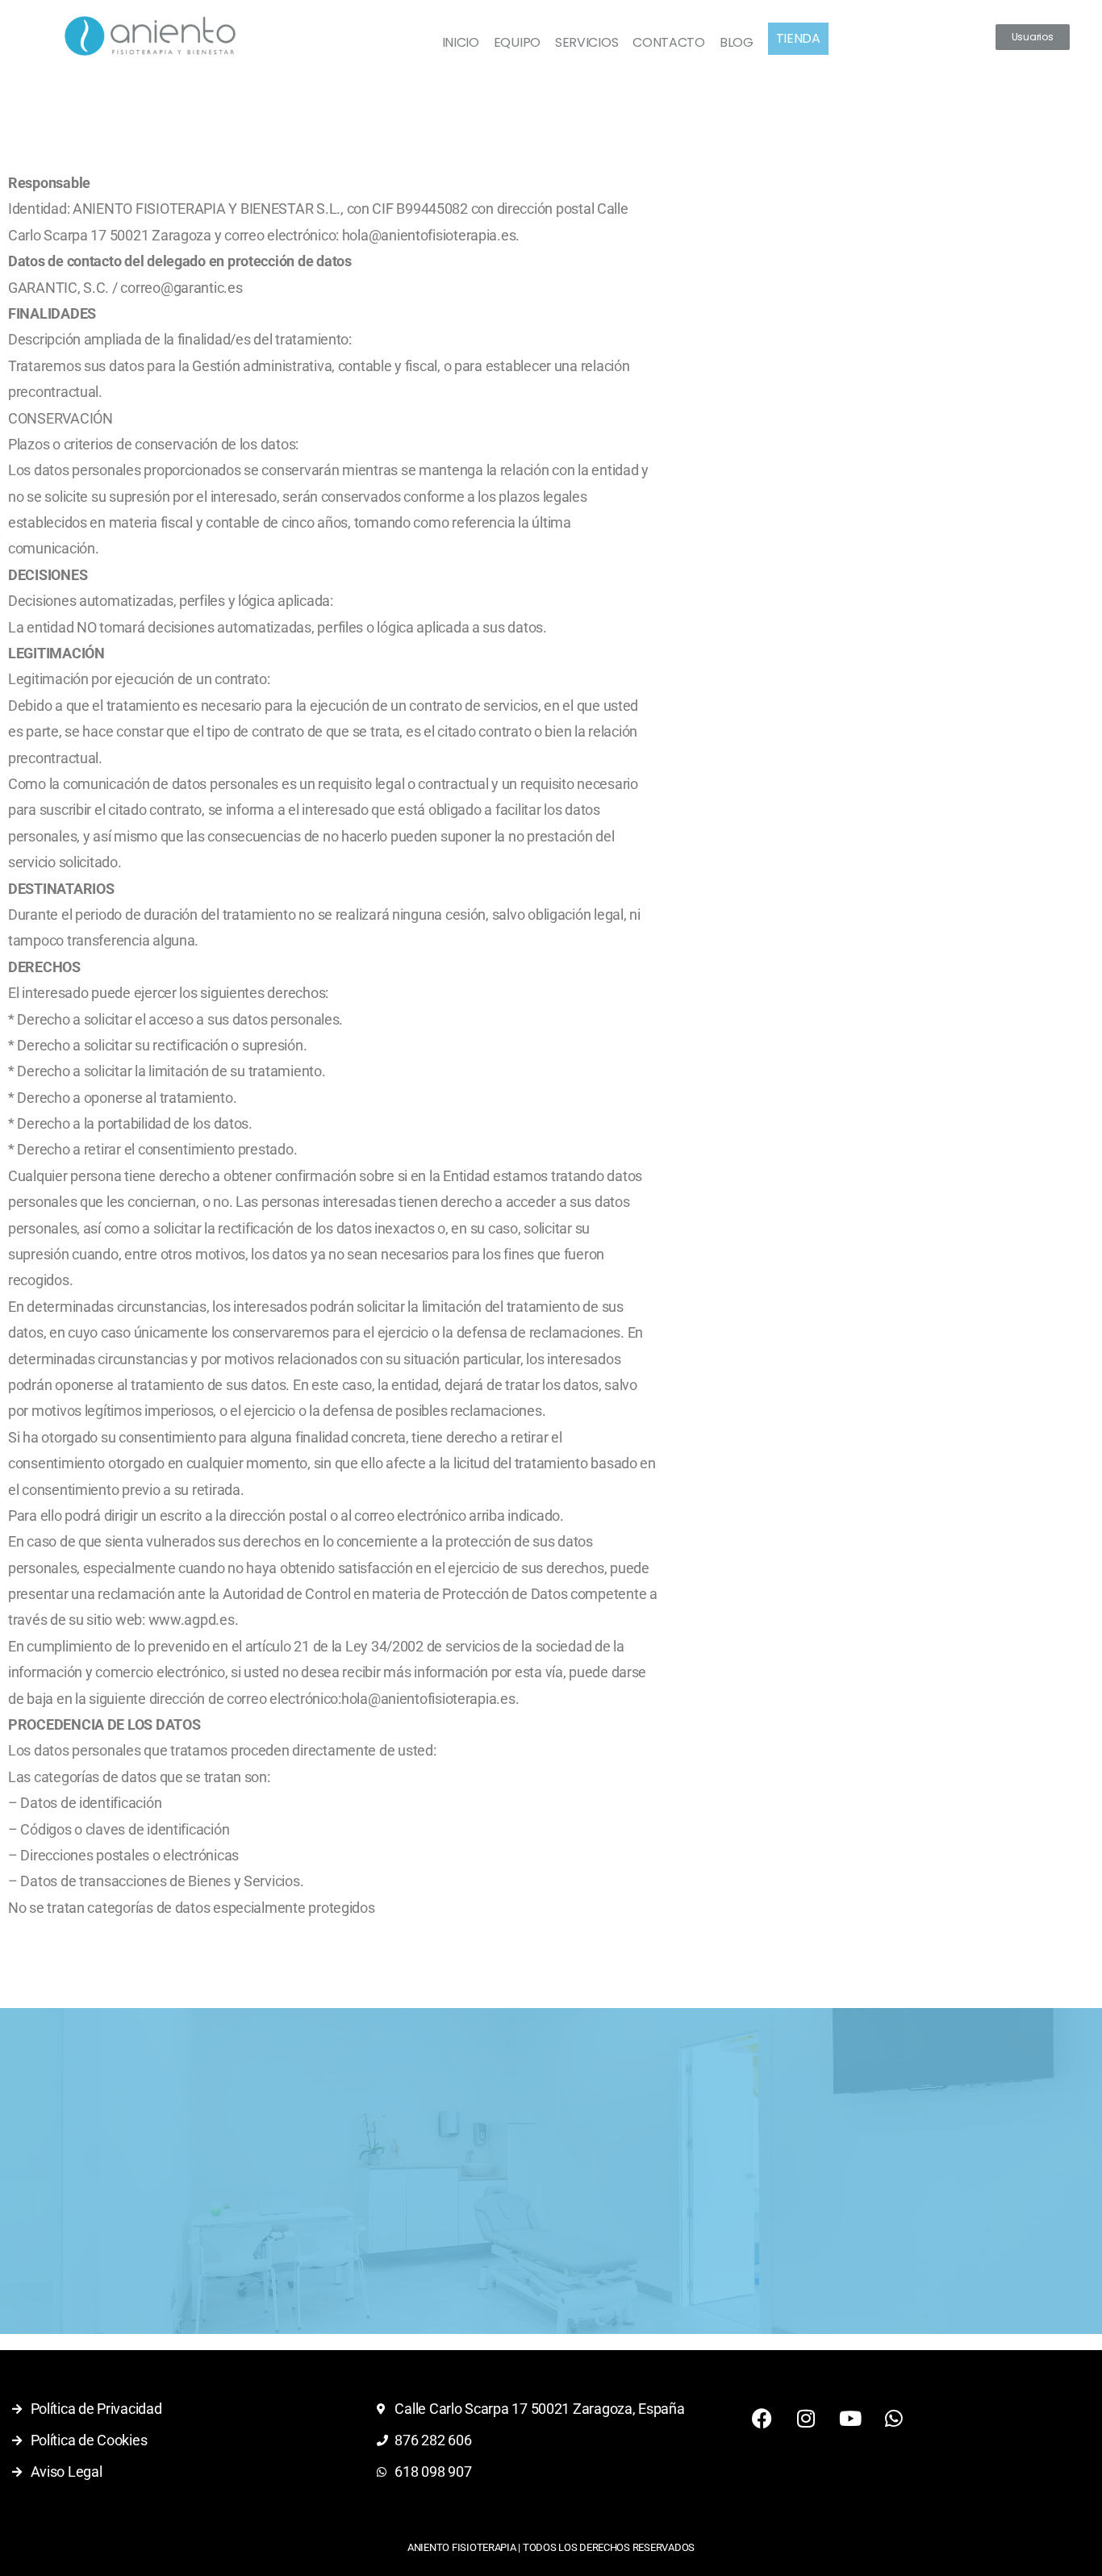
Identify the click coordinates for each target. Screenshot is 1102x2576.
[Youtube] (849, 2418)
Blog (737, 42)
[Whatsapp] (894, 2418)
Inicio (461, 42)
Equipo (517, 42)
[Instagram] (806, 2418)
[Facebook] (762, 2418)
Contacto (669, 42)
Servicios (586, 42)
